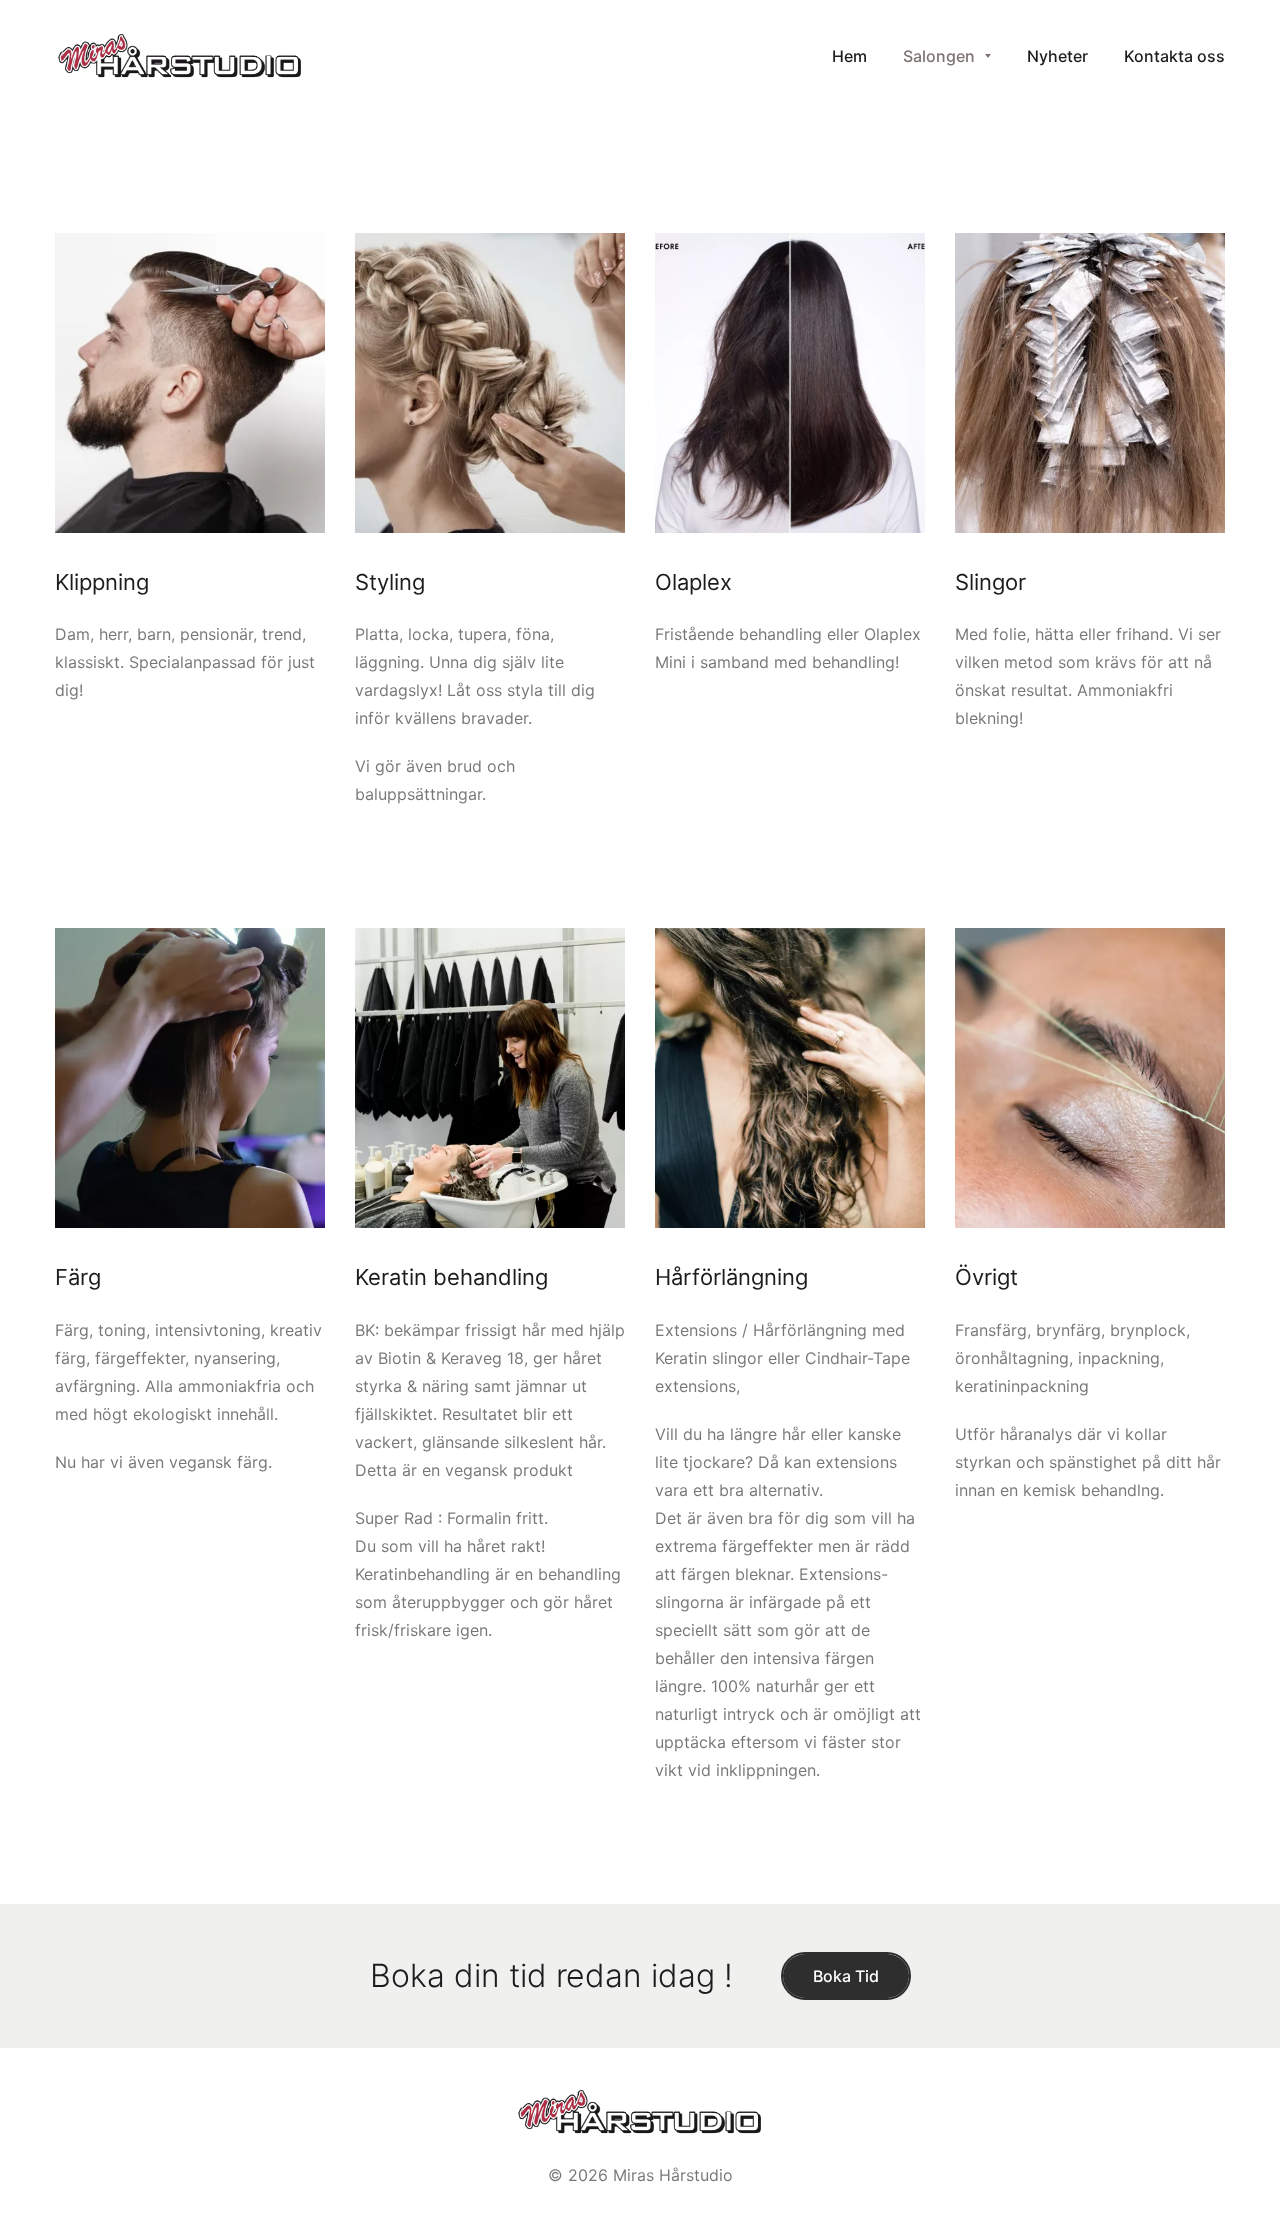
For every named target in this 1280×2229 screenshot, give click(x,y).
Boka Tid (846, 1976)
